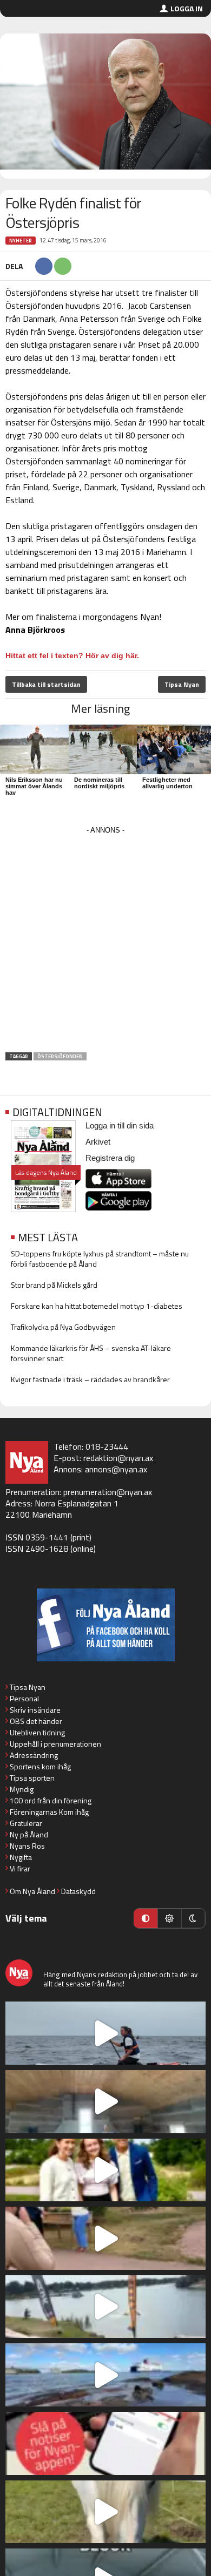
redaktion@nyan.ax (118, 1458)
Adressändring (34, 1755)
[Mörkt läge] (193, 1918)
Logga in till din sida (120, 1125)
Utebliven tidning (37, 1732)
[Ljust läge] (169, 1918)
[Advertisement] (105, 943)
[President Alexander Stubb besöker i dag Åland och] (105, 2238)
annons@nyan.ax (116, 1469)
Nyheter (21, 241)
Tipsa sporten (32, 1778)
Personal (24, 1698)
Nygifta (21, 1857)
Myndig (22, 1789)
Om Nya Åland (32, 1891)
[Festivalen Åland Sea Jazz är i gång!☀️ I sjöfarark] (105, 2102)
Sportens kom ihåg (40, 1766)
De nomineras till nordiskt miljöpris (99, 783)
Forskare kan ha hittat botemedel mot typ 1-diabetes (97, 1306)
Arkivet (98, 1142)
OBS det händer (36, 1721)
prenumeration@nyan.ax (108, 1492)
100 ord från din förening (51, 1800)
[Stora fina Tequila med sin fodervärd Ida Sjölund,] (105, 2512)
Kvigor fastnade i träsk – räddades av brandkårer (90, 1379)
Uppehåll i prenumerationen (55, 1744)
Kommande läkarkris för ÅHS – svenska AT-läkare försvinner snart (91, 1353)
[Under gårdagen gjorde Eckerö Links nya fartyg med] (105, 2375)
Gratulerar (26, 1823)
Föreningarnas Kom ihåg (49, 1812)
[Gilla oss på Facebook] (105, 1625)
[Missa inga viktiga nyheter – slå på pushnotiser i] (105, 2443)
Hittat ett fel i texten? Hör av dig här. (72, 655)
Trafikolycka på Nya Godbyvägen (63, 1327)
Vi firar (20, 1868)
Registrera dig (110, 1158)
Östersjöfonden (60, 1056)
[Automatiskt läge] (146, 1918)
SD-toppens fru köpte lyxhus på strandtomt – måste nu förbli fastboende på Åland (100, 1259)
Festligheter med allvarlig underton (167, 783)
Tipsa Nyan (182, 684)
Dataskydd (78, 1891)
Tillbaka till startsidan (46, 684)
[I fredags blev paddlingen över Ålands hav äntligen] (105, 2033)
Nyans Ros (27, 1846)
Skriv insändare (35, 1710)
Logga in (187, 8)
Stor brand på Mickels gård (54, 1285)
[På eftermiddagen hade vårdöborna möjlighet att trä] (105, 2170)
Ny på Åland (29, 1834)
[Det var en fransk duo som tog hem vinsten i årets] (105, 2307)
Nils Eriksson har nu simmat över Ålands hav (34, 786)
